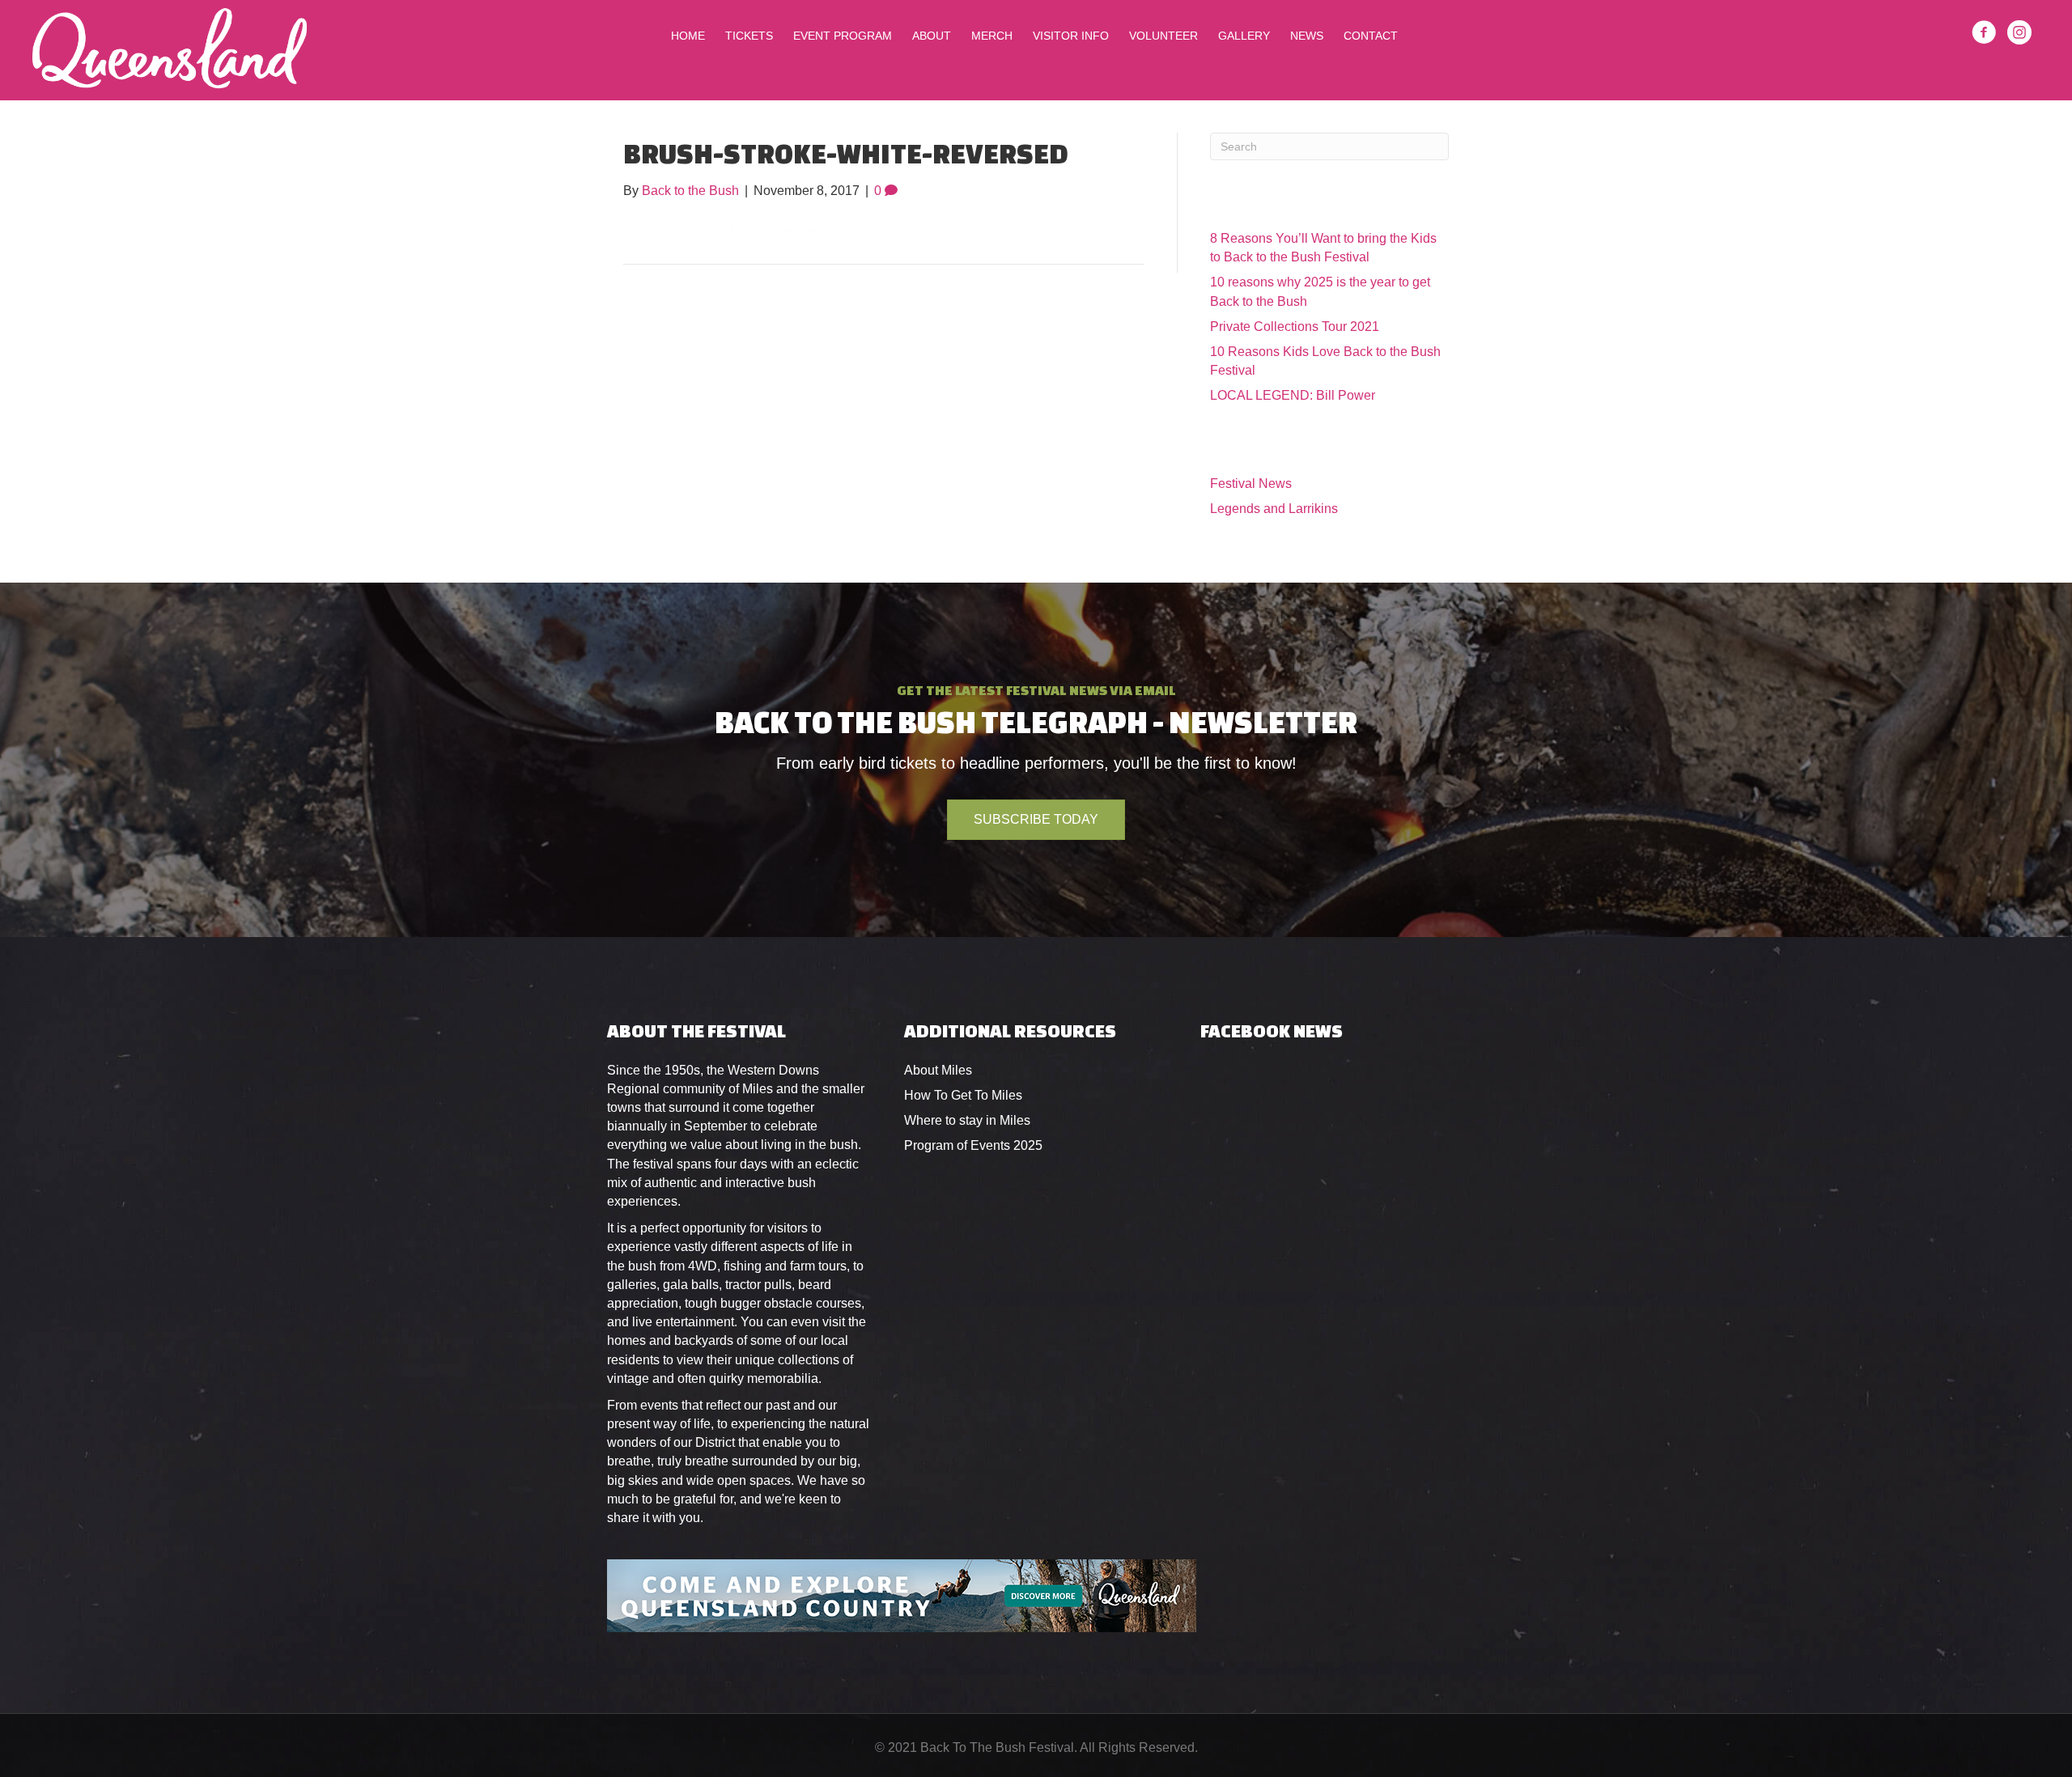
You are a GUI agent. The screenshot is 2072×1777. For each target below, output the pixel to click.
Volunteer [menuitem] (1163, 36)
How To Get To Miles (963, 1095)
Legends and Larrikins (1274, 509)
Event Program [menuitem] (843, 36)
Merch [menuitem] (992, 36)
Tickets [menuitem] (749, 36)
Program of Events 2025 (973, 1145)
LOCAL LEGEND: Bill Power (1293, 395)
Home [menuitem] (688, 36)
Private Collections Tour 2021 (1295, 327)
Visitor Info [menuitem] (1071, 36)
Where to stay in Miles (967, 1120)
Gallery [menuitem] (1244, 36)
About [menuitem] (932, 36)
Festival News (1251, 483)
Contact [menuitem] (1371, 36)
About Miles (938, 1070)
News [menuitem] (1307, 36)
